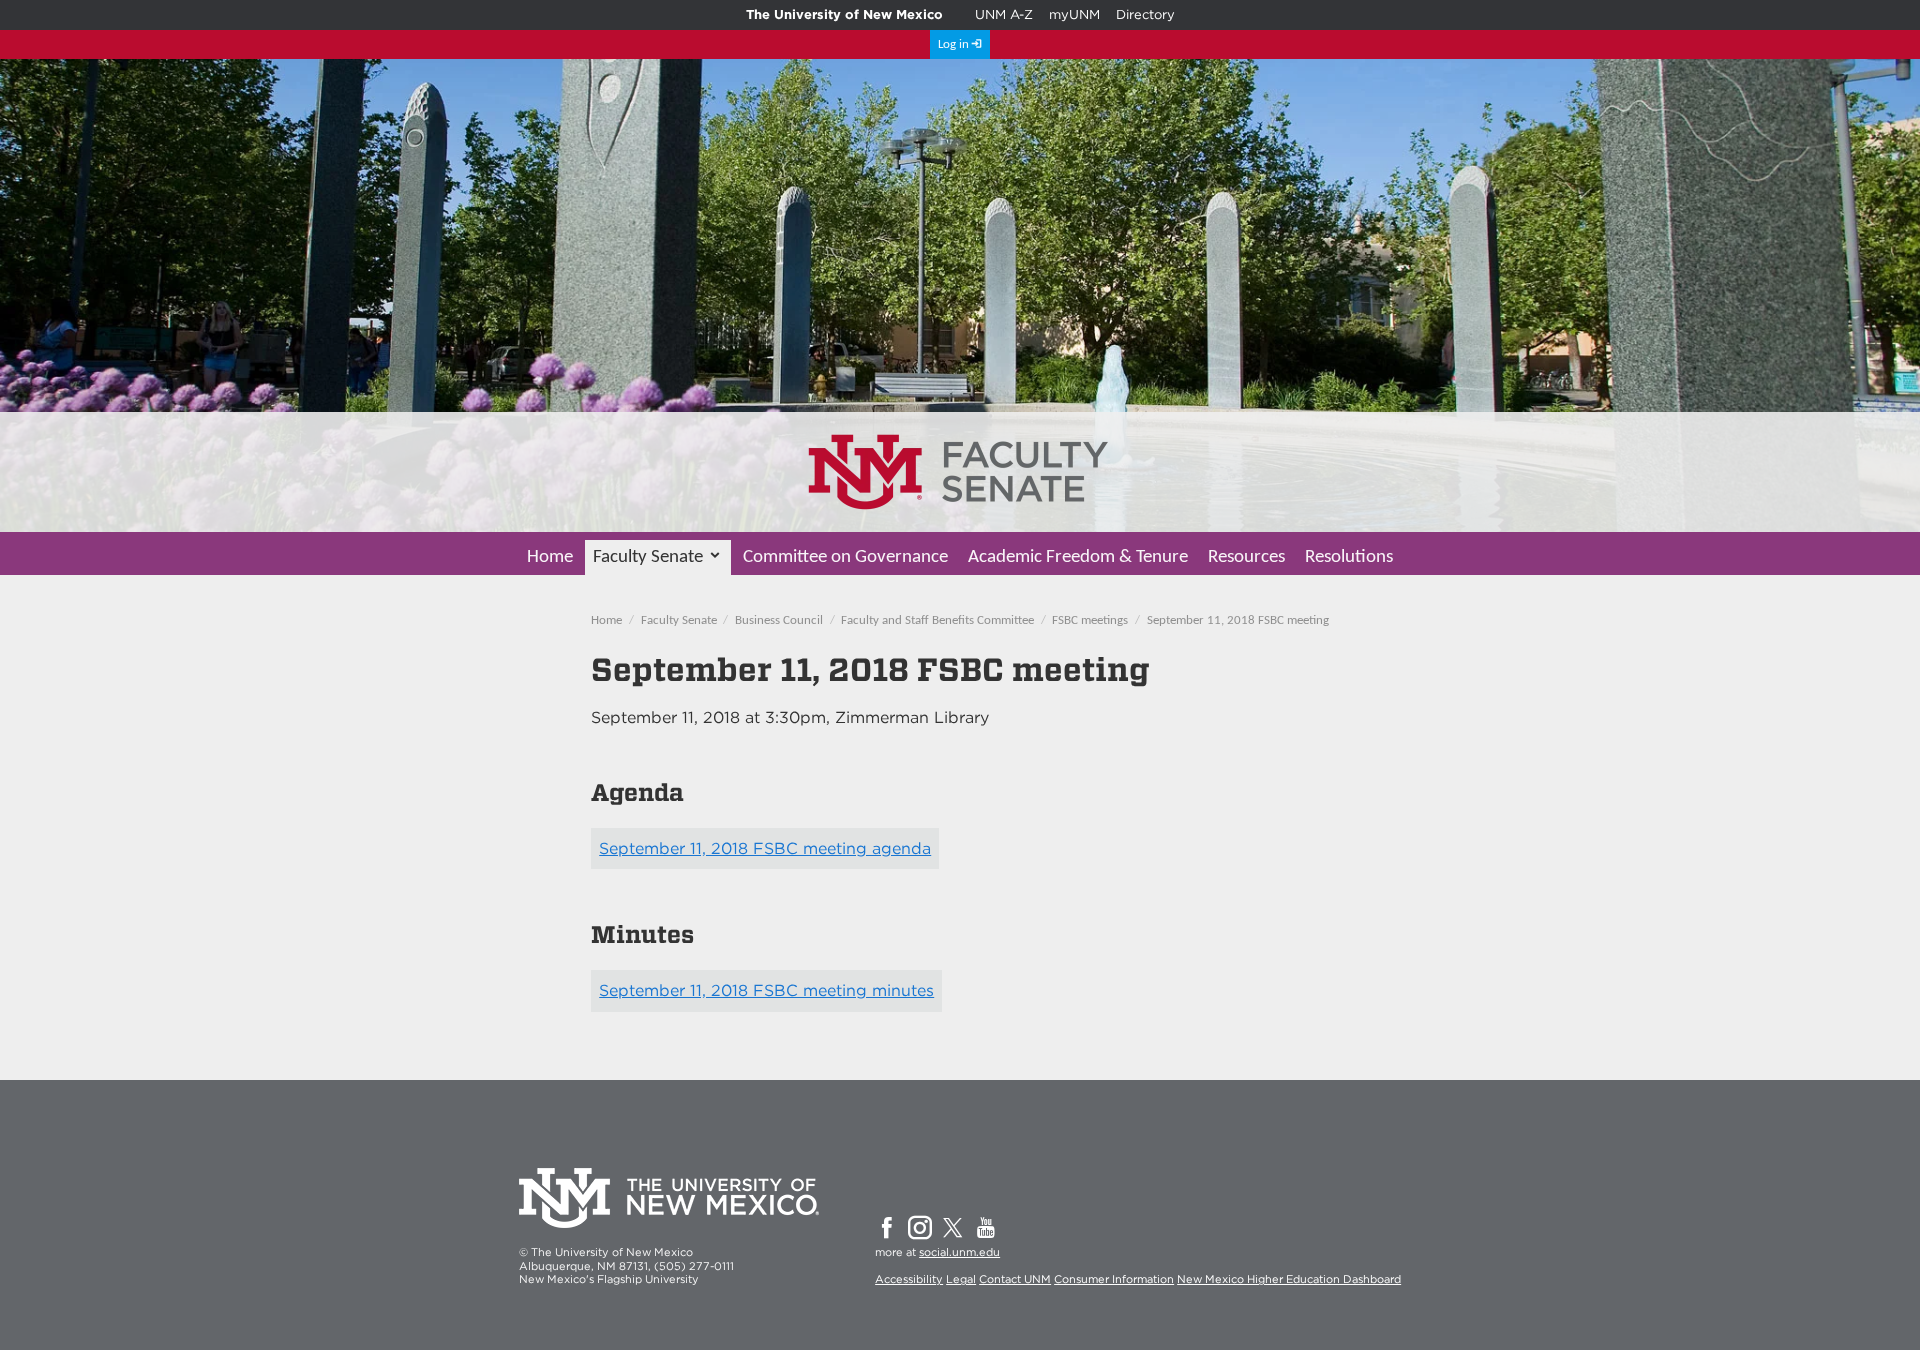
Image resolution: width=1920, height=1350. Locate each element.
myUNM (1074, 14)
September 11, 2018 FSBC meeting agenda (765, 848)
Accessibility (909, 1279)
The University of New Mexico (844, 14)
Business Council (779, 620)
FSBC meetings (1090, 620)
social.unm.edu (959, 1252)
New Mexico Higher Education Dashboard (1289, 1279)
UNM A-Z (1004, 14)
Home (550, 557)
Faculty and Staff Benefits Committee (937, 620)
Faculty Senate (648, 557)
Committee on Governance (845, 557)
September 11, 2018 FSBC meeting (1238, 620)
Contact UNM (1015, 1279)
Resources (1246, 557)
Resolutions (1349, 557)
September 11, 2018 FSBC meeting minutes (766, 990)
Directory (1145, 14)
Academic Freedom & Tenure (1078, 557)
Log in (953, 44)
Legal (961, 1279)
